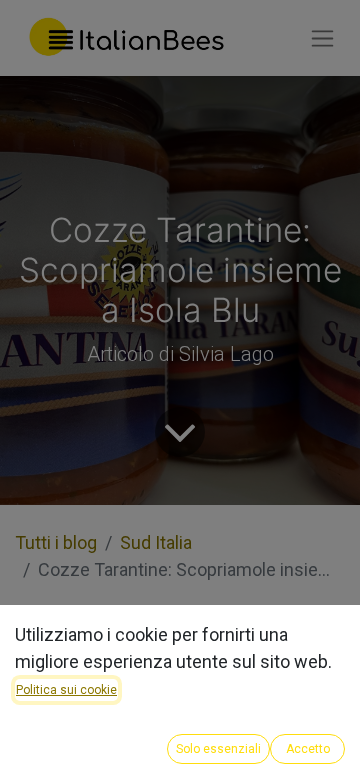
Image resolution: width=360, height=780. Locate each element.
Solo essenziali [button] (218, 749)
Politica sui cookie (66, 690)
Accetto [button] (308, 749)
